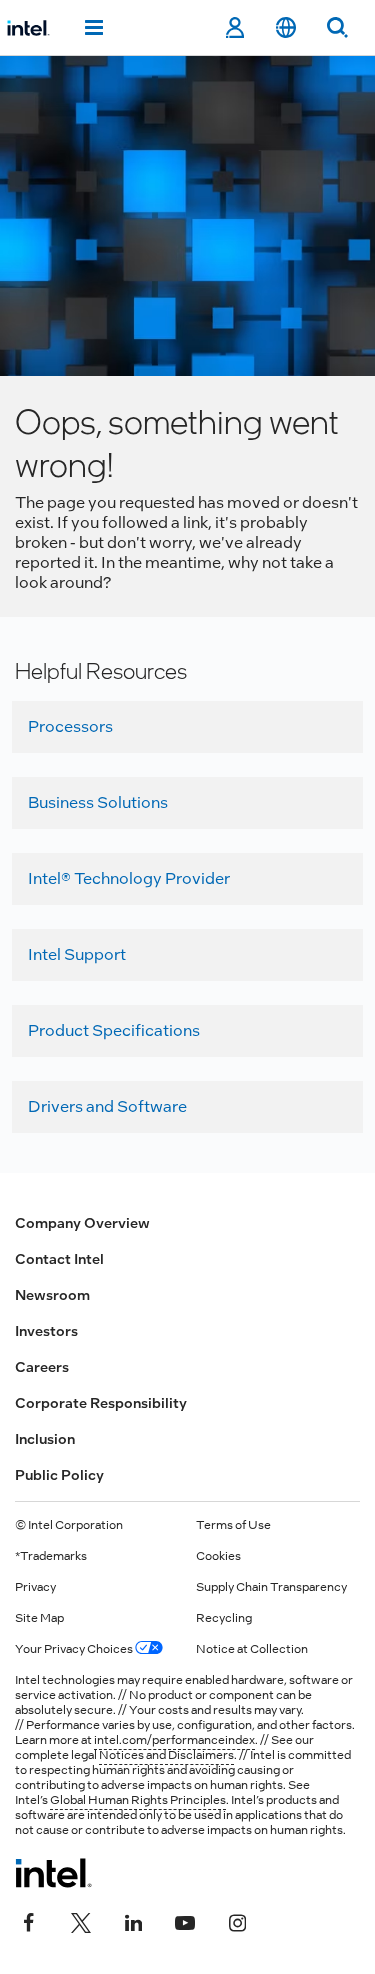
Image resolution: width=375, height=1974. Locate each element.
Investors (46, 1331)
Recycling (224, 1618)
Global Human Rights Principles (138, 1800)
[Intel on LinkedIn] (133, 1921)
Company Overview (82, 1223)
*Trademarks (51, 1556)
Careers (42, 1367)
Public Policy (59, 1475)
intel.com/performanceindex (174, 1740)
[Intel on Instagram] (237, 1921)
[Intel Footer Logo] (53, 1873)
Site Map (39, 1618)
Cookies (218, 1556)
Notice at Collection (252, 1649)
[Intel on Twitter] (81, 1921)
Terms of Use (233, 1525)
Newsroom (52, 1295)
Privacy (35, 1587)
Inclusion (45, 1439)
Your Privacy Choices (75, 1649)
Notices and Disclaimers (166, 1755)
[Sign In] (234, 28)
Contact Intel (59, 1259)
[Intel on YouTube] (185, 1921)
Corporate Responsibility (101, 1403)
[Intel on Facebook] (29, 1921)
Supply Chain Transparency (271, 1587)
